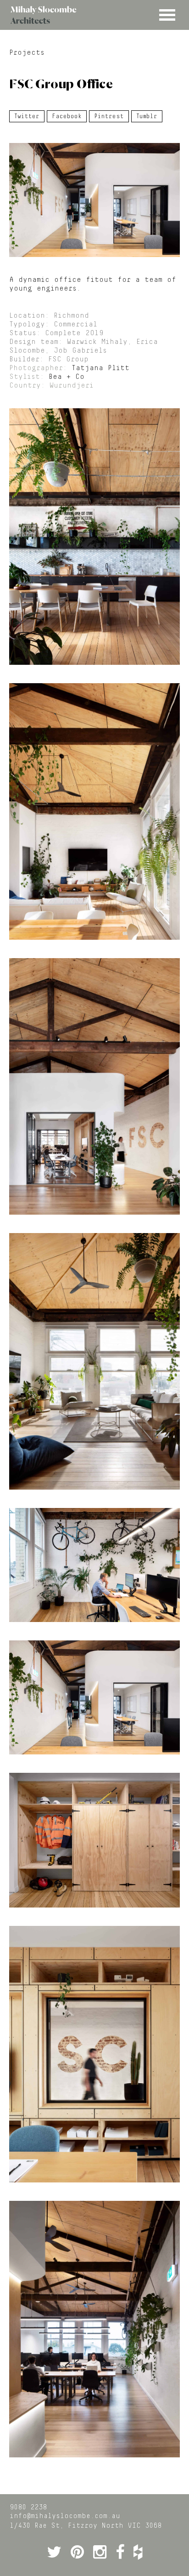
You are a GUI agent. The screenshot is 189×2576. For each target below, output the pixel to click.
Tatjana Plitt (100, 368)
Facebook (67, 116)
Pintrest (109, 116)
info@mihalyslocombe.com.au (65, 2516)
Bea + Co (67, 377)
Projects (27, 53)
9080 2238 (28, 2507)
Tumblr (147, 116)
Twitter (27, 116)
